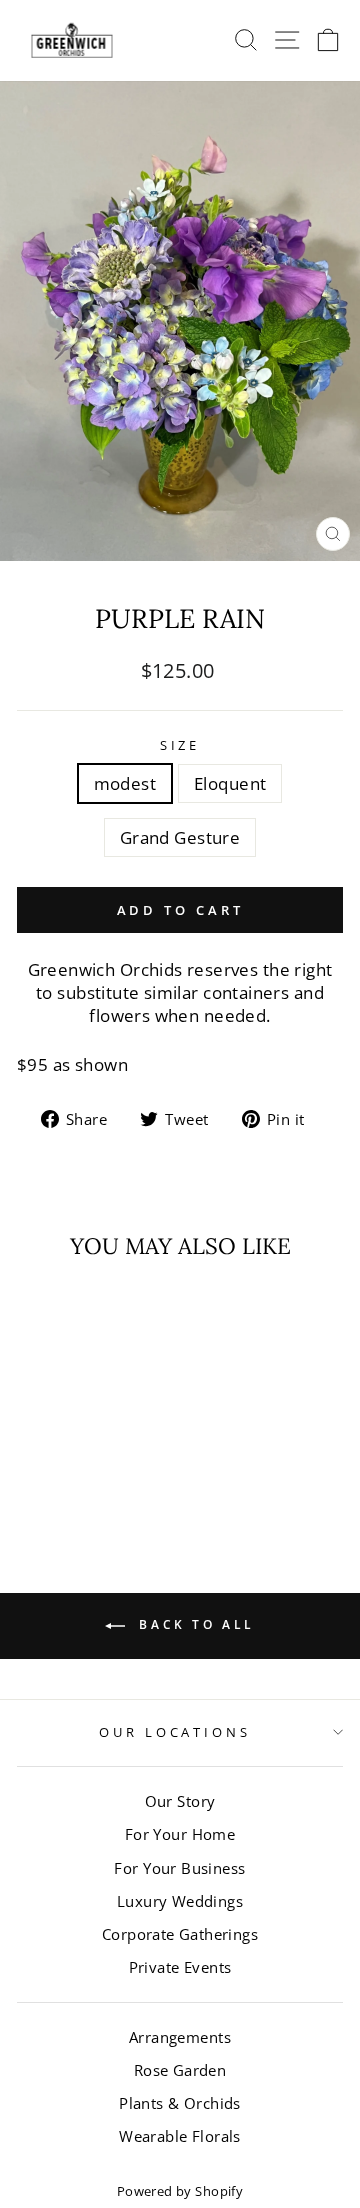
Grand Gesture (180, 837)
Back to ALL (194, 1624)
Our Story (180, 1801)
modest (125, 783)
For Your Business (179, 1868)
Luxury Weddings (180, 1901)
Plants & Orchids (180, 2103)
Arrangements (180, 2037)
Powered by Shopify (180, 2191)
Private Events (180, 1967)
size (180, 745)
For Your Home (180, 1834)
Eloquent (230, 783)
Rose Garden (180, 2070)
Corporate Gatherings (180, 1934)
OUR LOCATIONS (175, 1732)
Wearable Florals (180, 2136)
